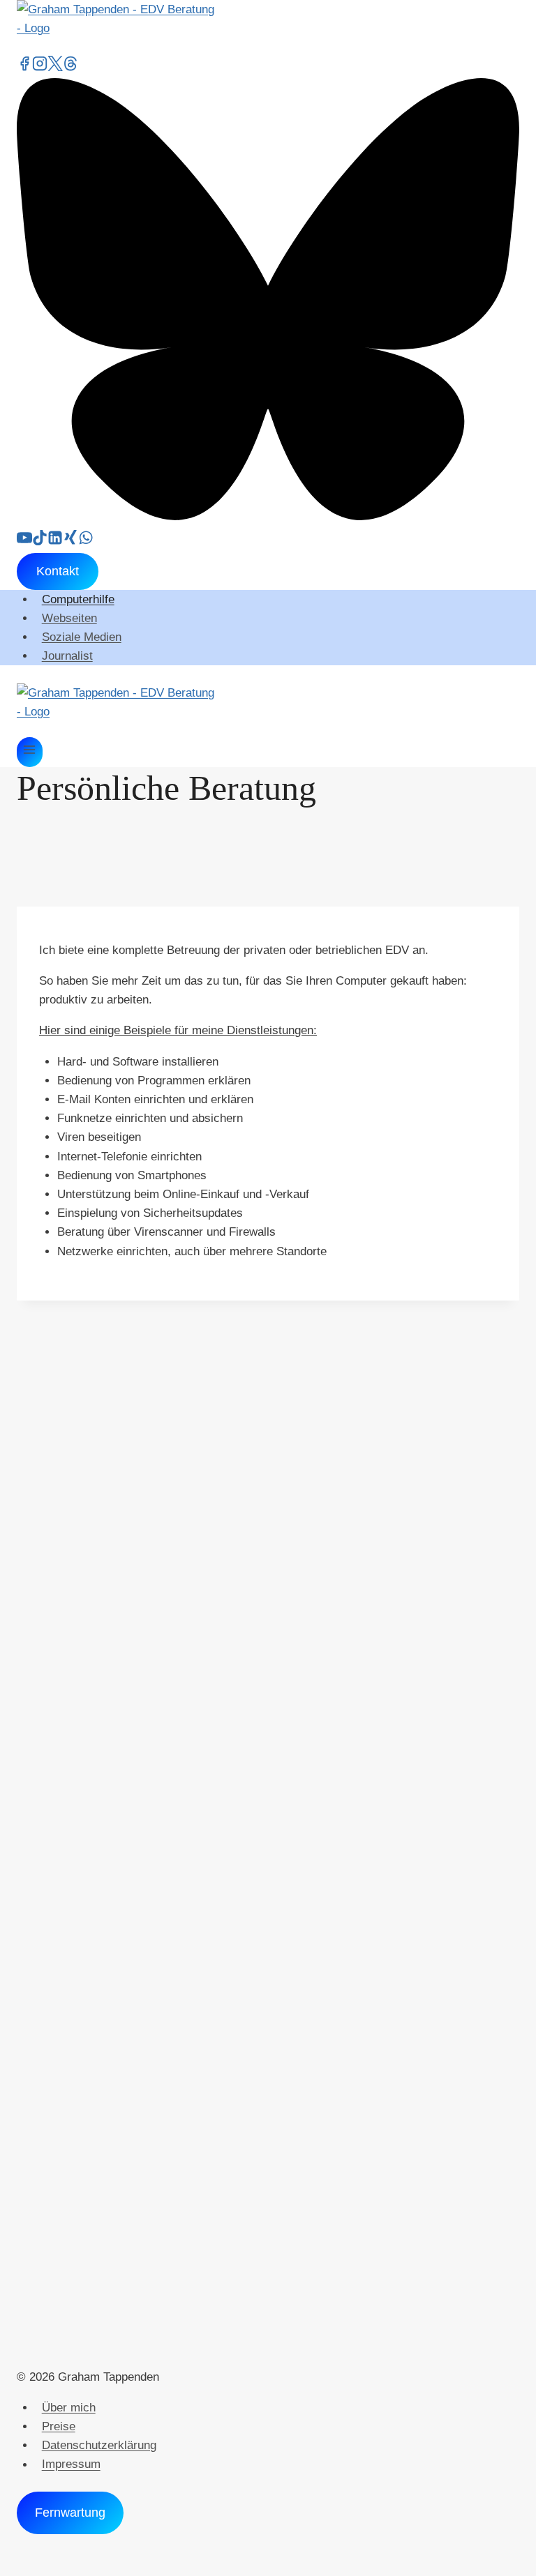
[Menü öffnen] (30, 752)
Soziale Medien (82, 637)
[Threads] (70, 66)
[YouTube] (24, 541)
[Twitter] (55, 66)
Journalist (67, 656)
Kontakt (58, 571)
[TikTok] (40, 541)
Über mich (69, 2408)
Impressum (71, 2465)
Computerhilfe (78, 599)
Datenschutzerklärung (99, 2445)
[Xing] (70, 541)
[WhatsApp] (86, 541)
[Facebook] (24, 66)
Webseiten (69, 618)
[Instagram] (40, 66)
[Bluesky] (268, 516)
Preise (59, 2426)
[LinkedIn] (55, 541)
